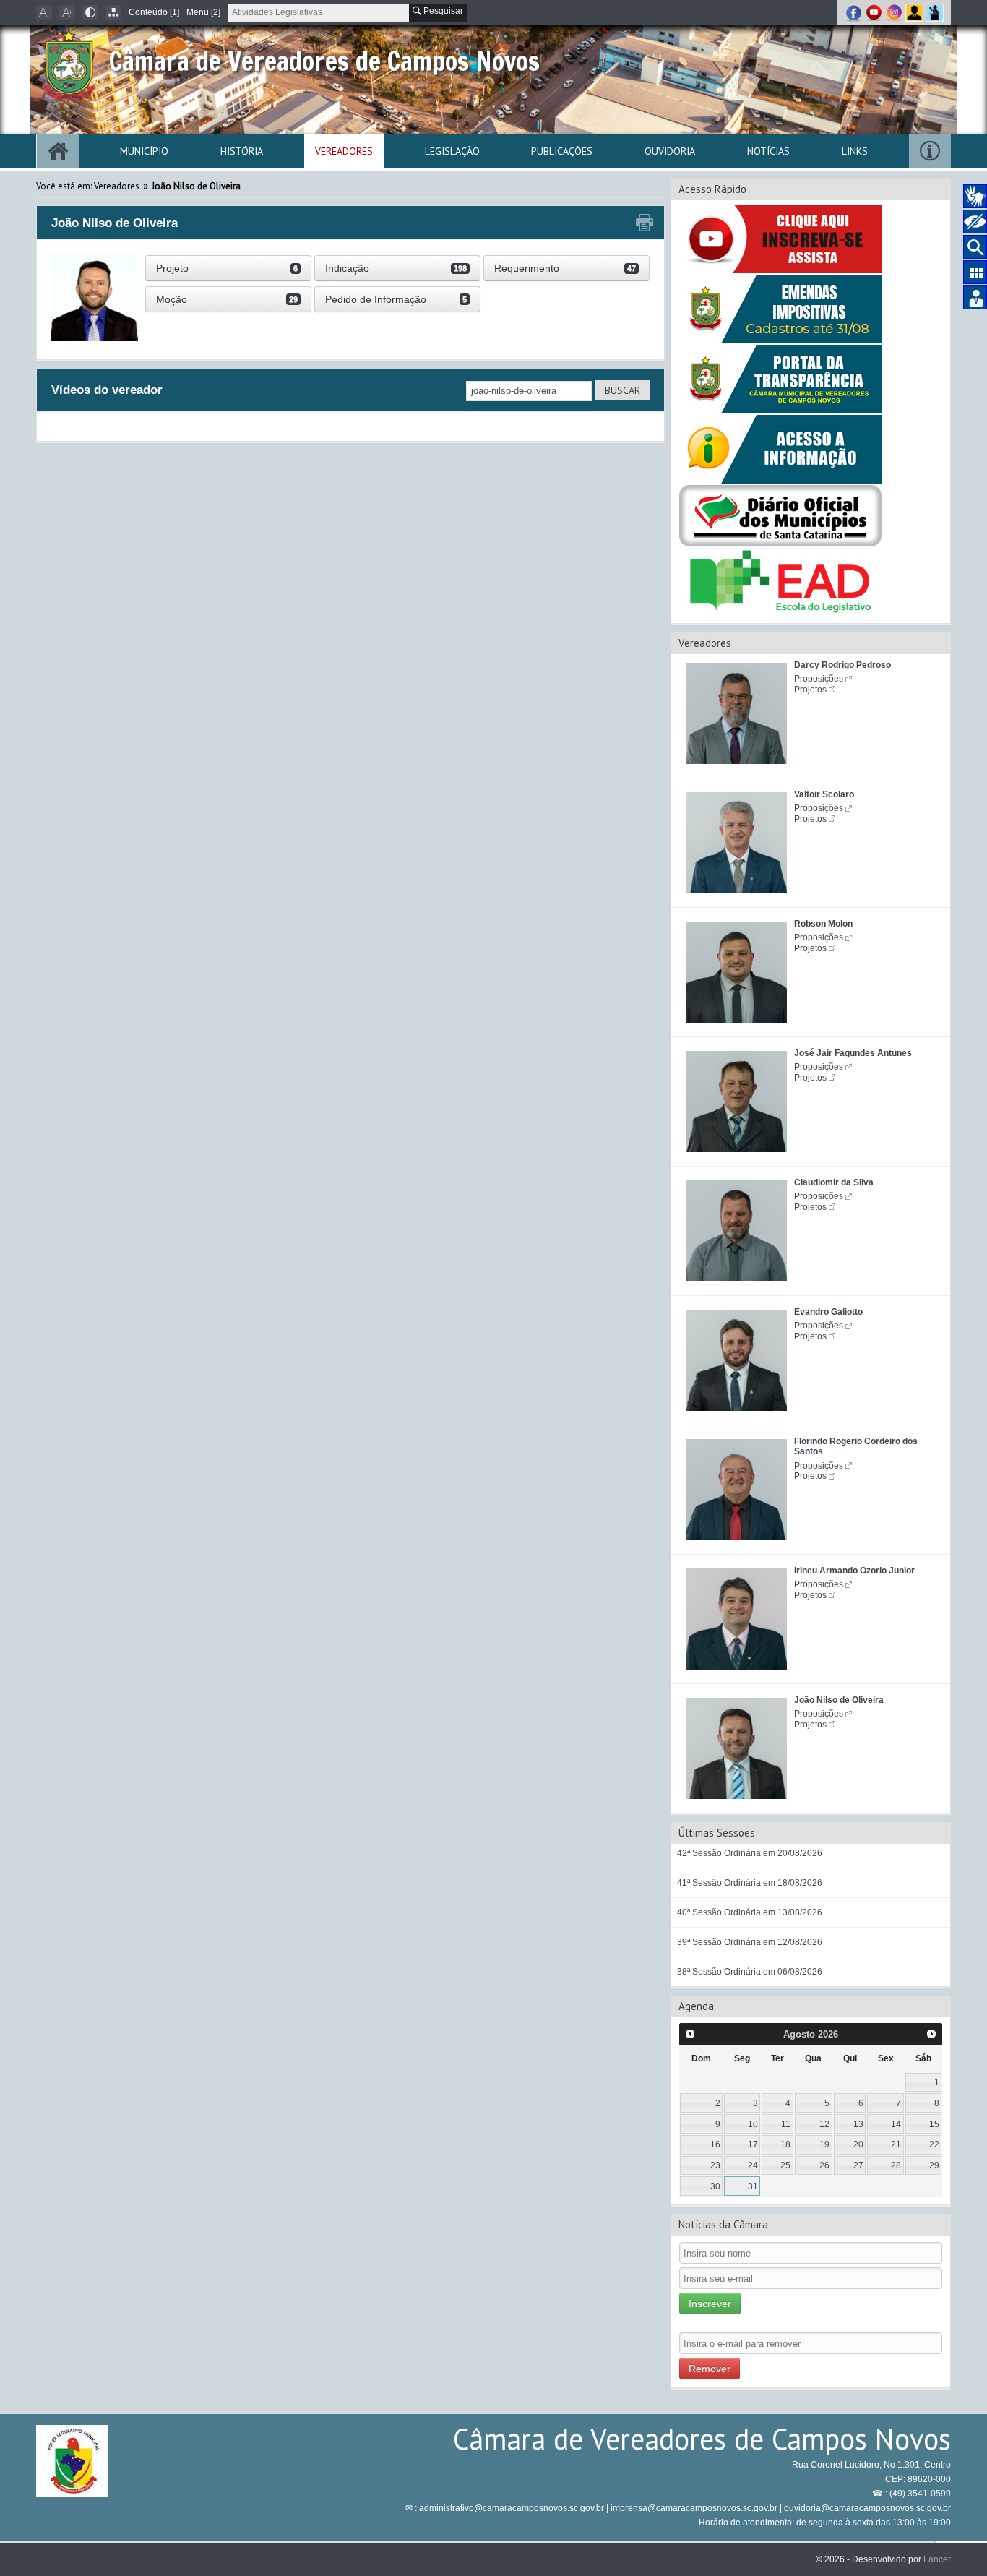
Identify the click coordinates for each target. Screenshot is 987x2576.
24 (753, 2165)
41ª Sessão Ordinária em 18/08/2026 (750, 1883)
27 (858, 2165)
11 (786, 2124)
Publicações (562, 151)
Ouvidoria (670, 151)
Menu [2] (203, 12)
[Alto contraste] (90, 12)
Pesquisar (442, 11)
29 (934, 2165)
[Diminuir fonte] (44, 12)
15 (934, 2124)
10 (753, 2124)
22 (934, 2144)
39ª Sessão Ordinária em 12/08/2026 (750, 1942)
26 (824, 2165)
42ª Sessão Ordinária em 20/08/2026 (750, 1853)
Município (144, 151)
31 (753, 2186)
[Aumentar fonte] (67, 12)
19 (824, 2144)
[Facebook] (855, 12)
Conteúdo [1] (154, 12)
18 (785, 2144)
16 (715, 2144)
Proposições (819, 679)
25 (785, 2165)
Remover (710, 2369)
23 (715, 2165)
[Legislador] (915, 12)
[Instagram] (895, 12)
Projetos (810, 690)
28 (896, 2165)
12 (824, 2124)
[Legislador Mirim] (935, 12)
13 (858, 2124)
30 (715, 2186)
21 (896, 2144)
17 (753, 2144)
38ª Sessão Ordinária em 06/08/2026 (750, 1972)
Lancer (937, 2559)
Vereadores (344, 151)
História (242, 151)
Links (855, 151)
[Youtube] (875, 12)
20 (858, 2144)
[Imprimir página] (645, 223)
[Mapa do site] (113, 12)
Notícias (768, 151)
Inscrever (710, 2304)
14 (896, 2124)
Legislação (452, 151)
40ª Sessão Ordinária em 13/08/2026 (750, 1912)
